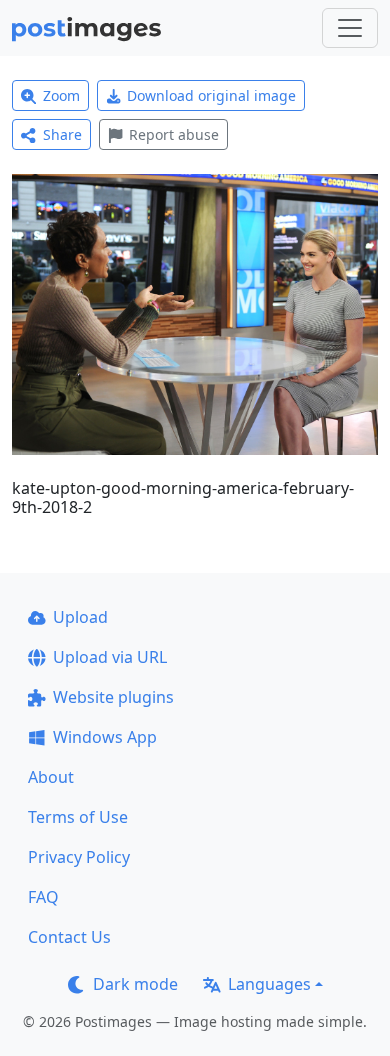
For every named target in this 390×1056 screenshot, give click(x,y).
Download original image (211, 95)
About (51, 777)
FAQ (43, 897)
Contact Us (69, 937)
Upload (80, 617)
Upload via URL (110, 657)
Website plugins (113, 697)
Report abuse (174, 134)
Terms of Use (78, 817)
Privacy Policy (79, 857)
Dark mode (135, 984)
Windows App (105, 737)
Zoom (61, 95)
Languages (269, 984)
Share (62, 134)
